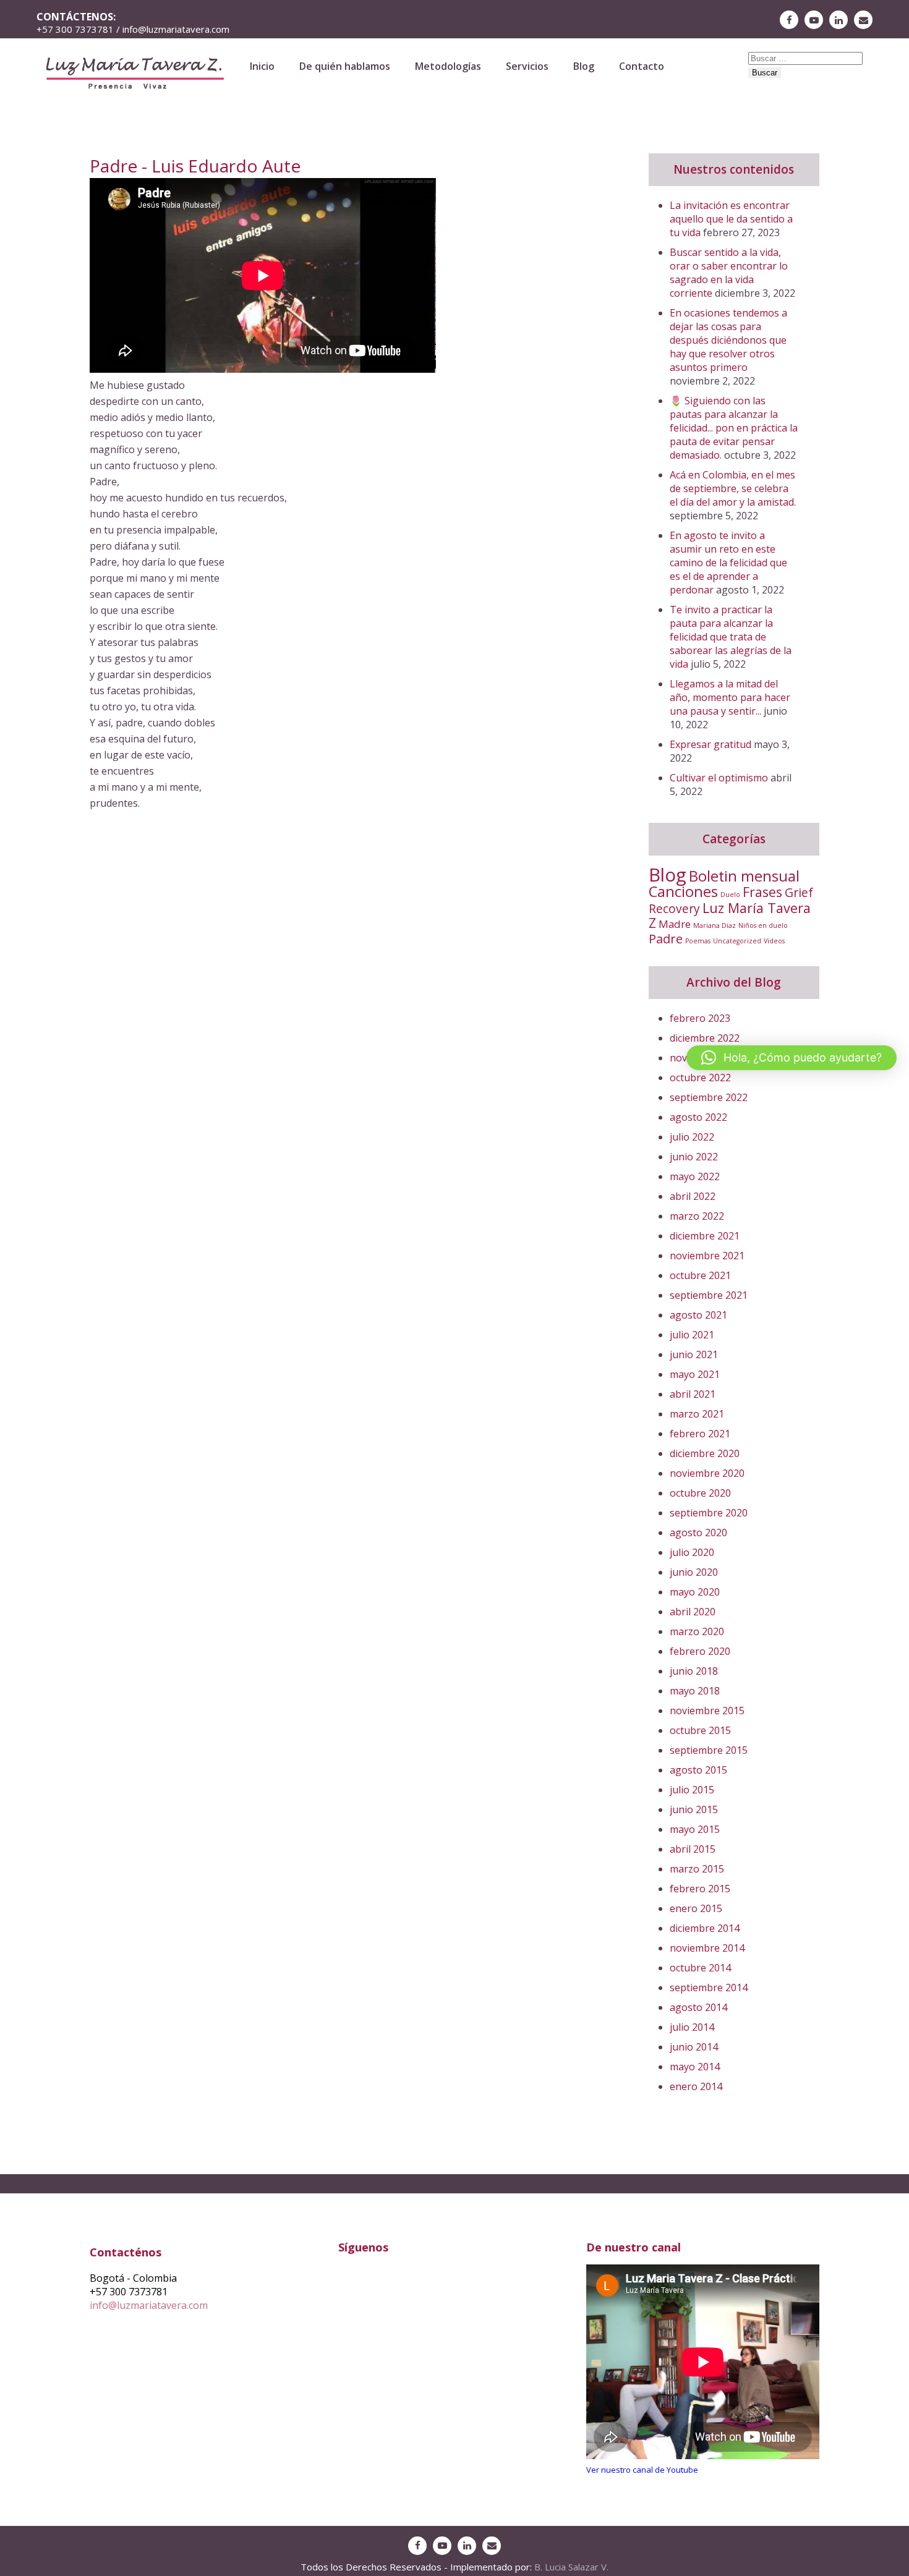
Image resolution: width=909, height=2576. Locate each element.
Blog (584, 66)
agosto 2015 (698, 1770)
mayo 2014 (695, 2067)
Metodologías (448, 66)
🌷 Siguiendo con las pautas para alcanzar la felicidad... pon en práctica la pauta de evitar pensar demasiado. (734, 428)
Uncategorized (737, 941)
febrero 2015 (700, 1889)
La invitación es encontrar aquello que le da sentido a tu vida (731, 219)
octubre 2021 (700, 1275)
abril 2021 (693, 1394)
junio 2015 (694, 1809)
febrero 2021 (700, 1434)
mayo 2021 (695, 1374)
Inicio (262, 66)
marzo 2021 (697, 1414)
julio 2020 (692, 1552)
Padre (666, 939)
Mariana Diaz (715, 925)
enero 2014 (696, 2086)
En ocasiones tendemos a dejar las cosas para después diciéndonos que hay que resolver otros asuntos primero (728, 340)
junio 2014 (694, 2047)
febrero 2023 (700, 1018)
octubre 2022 (700, 1078)
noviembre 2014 (707, 1948)
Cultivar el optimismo (719, 778)
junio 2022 (694, 1157)
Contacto (642, 66)
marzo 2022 (697, 1216)
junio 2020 (694, 1572)
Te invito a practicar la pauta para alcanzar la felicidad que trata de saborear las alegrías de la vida (731, 637)
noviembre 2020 (707, 1473)
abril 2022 (693, 1196)
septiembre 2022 (709, 1097)
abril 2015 (693, 1849)
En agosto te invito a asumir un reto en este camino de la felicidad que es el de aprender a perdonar (728, 563)
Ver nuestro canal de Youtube (642, 2470)
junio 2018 (694, 1671)
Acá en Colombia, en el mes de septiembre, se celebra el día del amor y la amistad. (733, 488)
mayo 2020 (695, 1592)
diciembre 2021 (705, 1236)
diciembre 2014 (705, 1928)
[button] (792, 1058)
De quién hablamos (345, 66)
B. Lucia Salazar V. (571, 2567)
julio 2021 (692, 1335)
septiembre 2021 (709, 1295)
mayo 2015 (695, 1829)
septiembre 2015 (709, 1750)
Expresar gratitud (711, 744)
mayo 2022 (695, 1176)
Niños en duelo (763, 925)
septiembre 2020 (709, 1513)
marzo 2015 (697, 1869)
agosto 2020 (698, 1532)
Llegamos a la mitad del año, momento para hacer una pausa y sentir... (730, 697)
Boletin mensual (744, 876)
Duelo (730, 895)
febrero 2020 (700, 1651)
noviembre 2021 (707, 1256)
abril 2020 (693, 1612)
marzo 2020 (697, 1631)
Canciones (683, 891)
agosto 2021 (698, 1315)
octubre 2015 (700, 1730)
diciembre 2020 (705, 1453)
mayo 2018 (695, 1691)
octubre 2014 (700, 1968)
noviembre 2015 (707, 1711)
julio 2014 (692, 2027)
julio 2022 (692, 1137)
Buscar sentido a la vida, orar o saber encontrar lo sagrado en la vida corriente (729, 273)
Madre (675, 924)
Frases (762, 892)
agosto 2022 (698, 1117)
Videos (774, 941)
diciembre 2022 (705, 1038)
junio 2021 (694, 1354)
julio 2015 (692, 1790)
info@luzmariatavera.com (149, 2305)
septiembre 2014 (709, 1987)
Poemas (698, 941)
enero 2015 (696, 1908)
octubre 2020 (700, 1493)
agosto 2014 (698, 2007)
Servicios (527, 66)
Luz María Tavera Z (730, 915)
